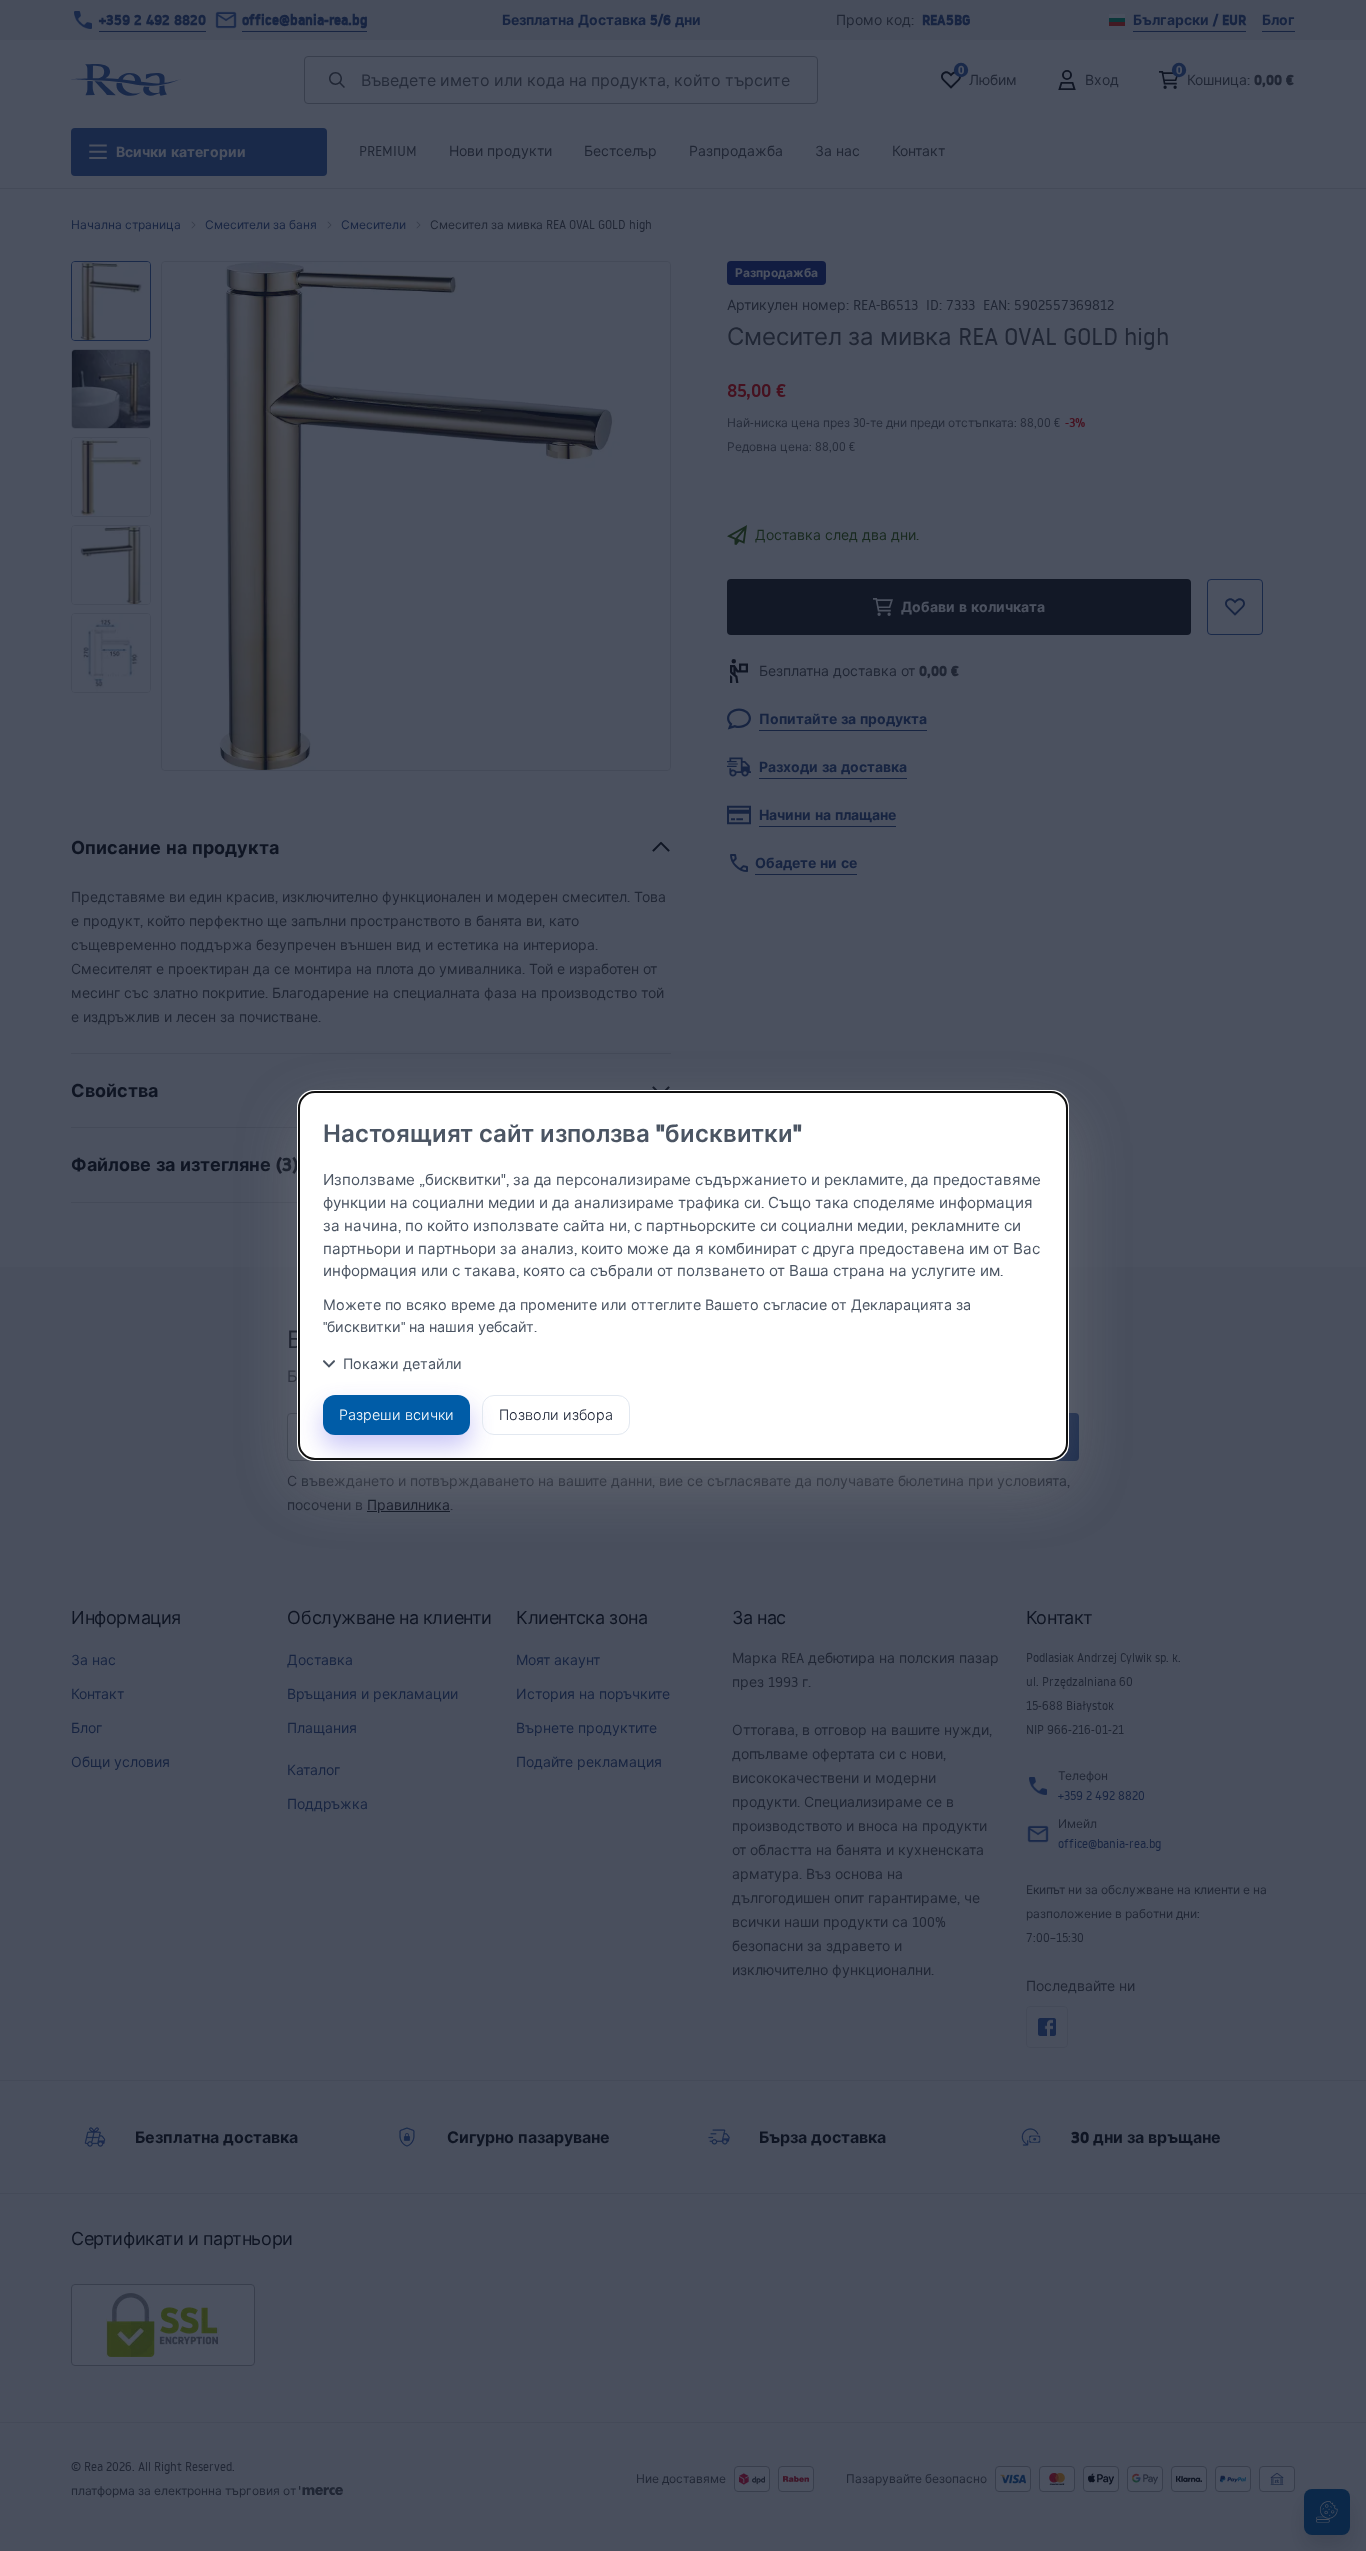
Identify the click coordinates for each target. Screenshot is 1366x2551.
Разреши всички (396, 1414)
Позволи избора (556, 1414)
